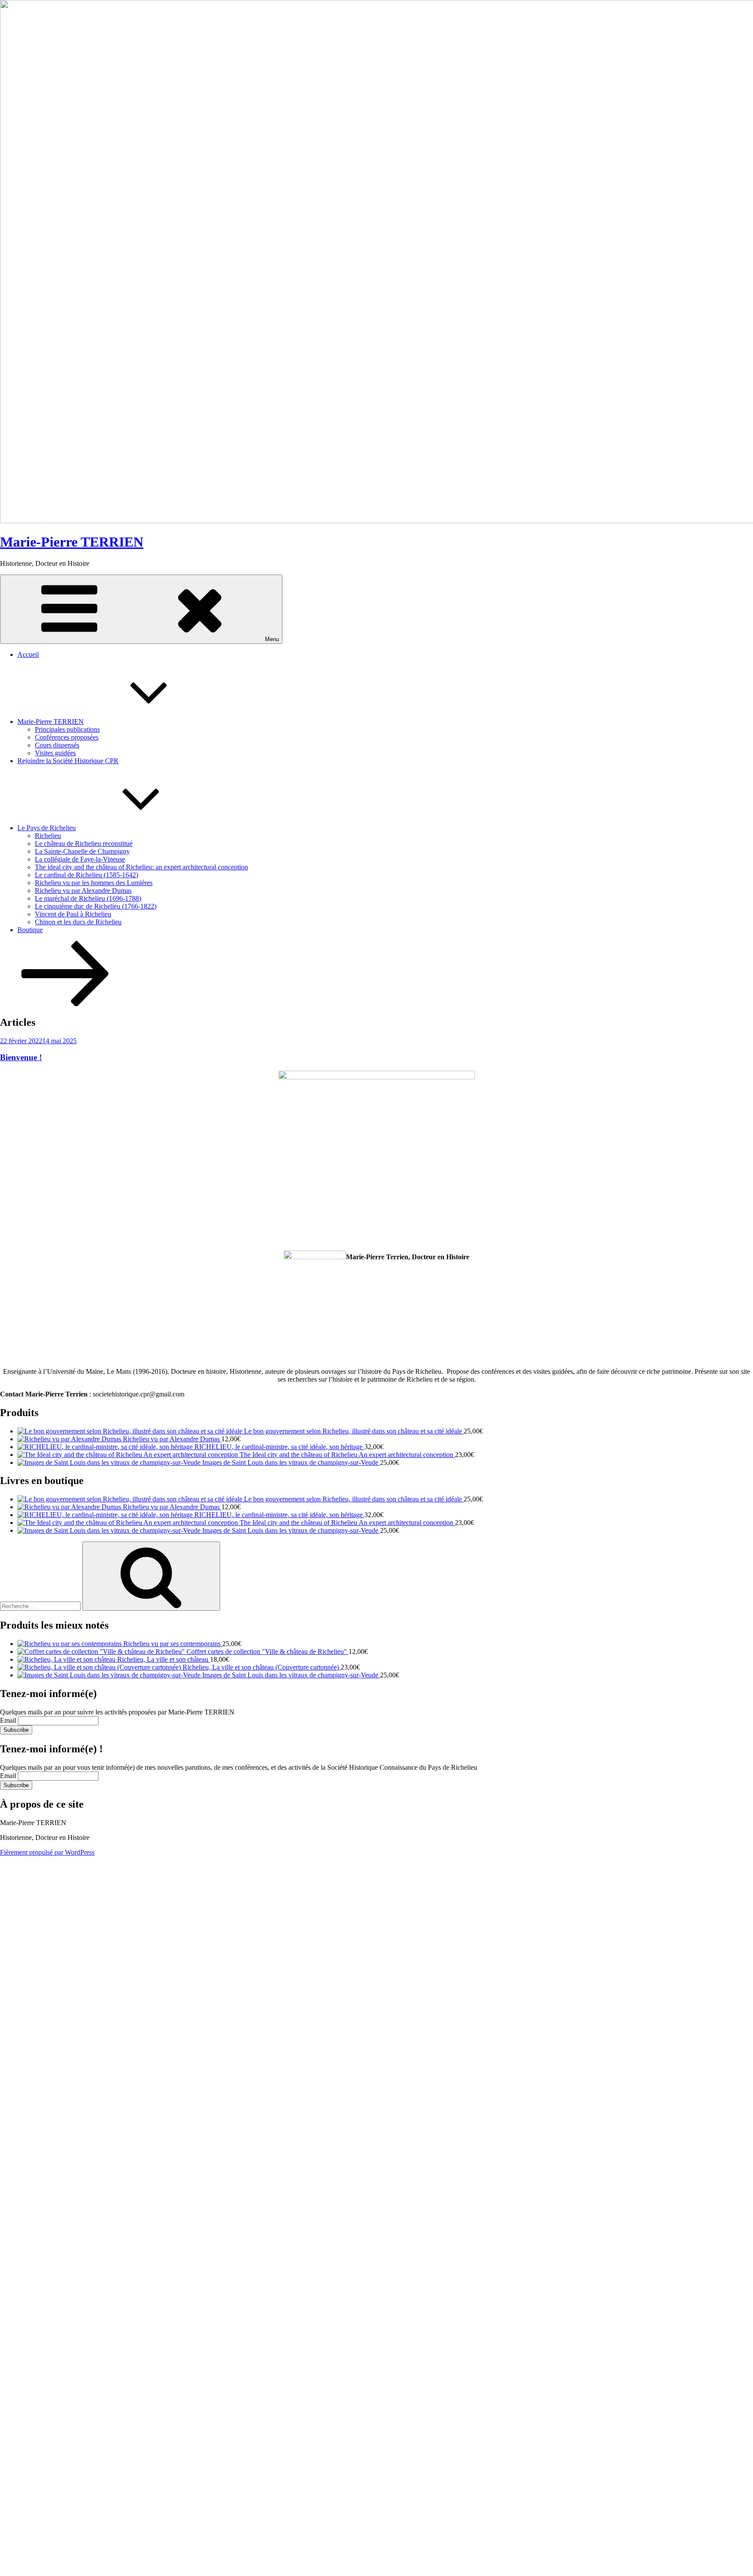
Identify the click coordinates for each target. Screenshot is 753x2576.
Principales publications (67, 729)
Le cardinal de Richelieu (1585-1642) (86, 875)
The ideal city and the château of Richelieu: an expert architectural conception (141, 867)
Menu (272, 639)
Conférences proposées (67, 737)
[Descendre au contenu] (65, 1004)
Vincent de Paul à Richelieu (73, 914)
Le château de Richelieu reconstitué (84, 843)
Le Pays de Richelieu (47, 828)
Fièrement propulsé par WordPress (47, 1852)
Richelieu (48, 836)
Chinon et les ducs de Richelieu (78, 922)
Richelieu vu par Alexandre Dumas (83, 891)
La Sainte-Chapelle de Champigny (82, 851)
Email (8, 1720)
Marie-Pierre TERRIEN (72, 542)
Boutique (30, 930)
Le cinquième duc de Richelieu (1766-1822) (96, 906)
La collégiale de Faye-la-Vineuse (80, 859)
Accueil (28, 654)
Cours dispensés (57, 745)
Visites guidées (55, 753)
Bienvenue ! (21, 1057)
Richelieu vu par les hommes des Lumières (94, 883)
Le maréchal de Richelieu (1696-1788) (88, 898)
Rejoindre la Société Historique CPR (68, 761)
